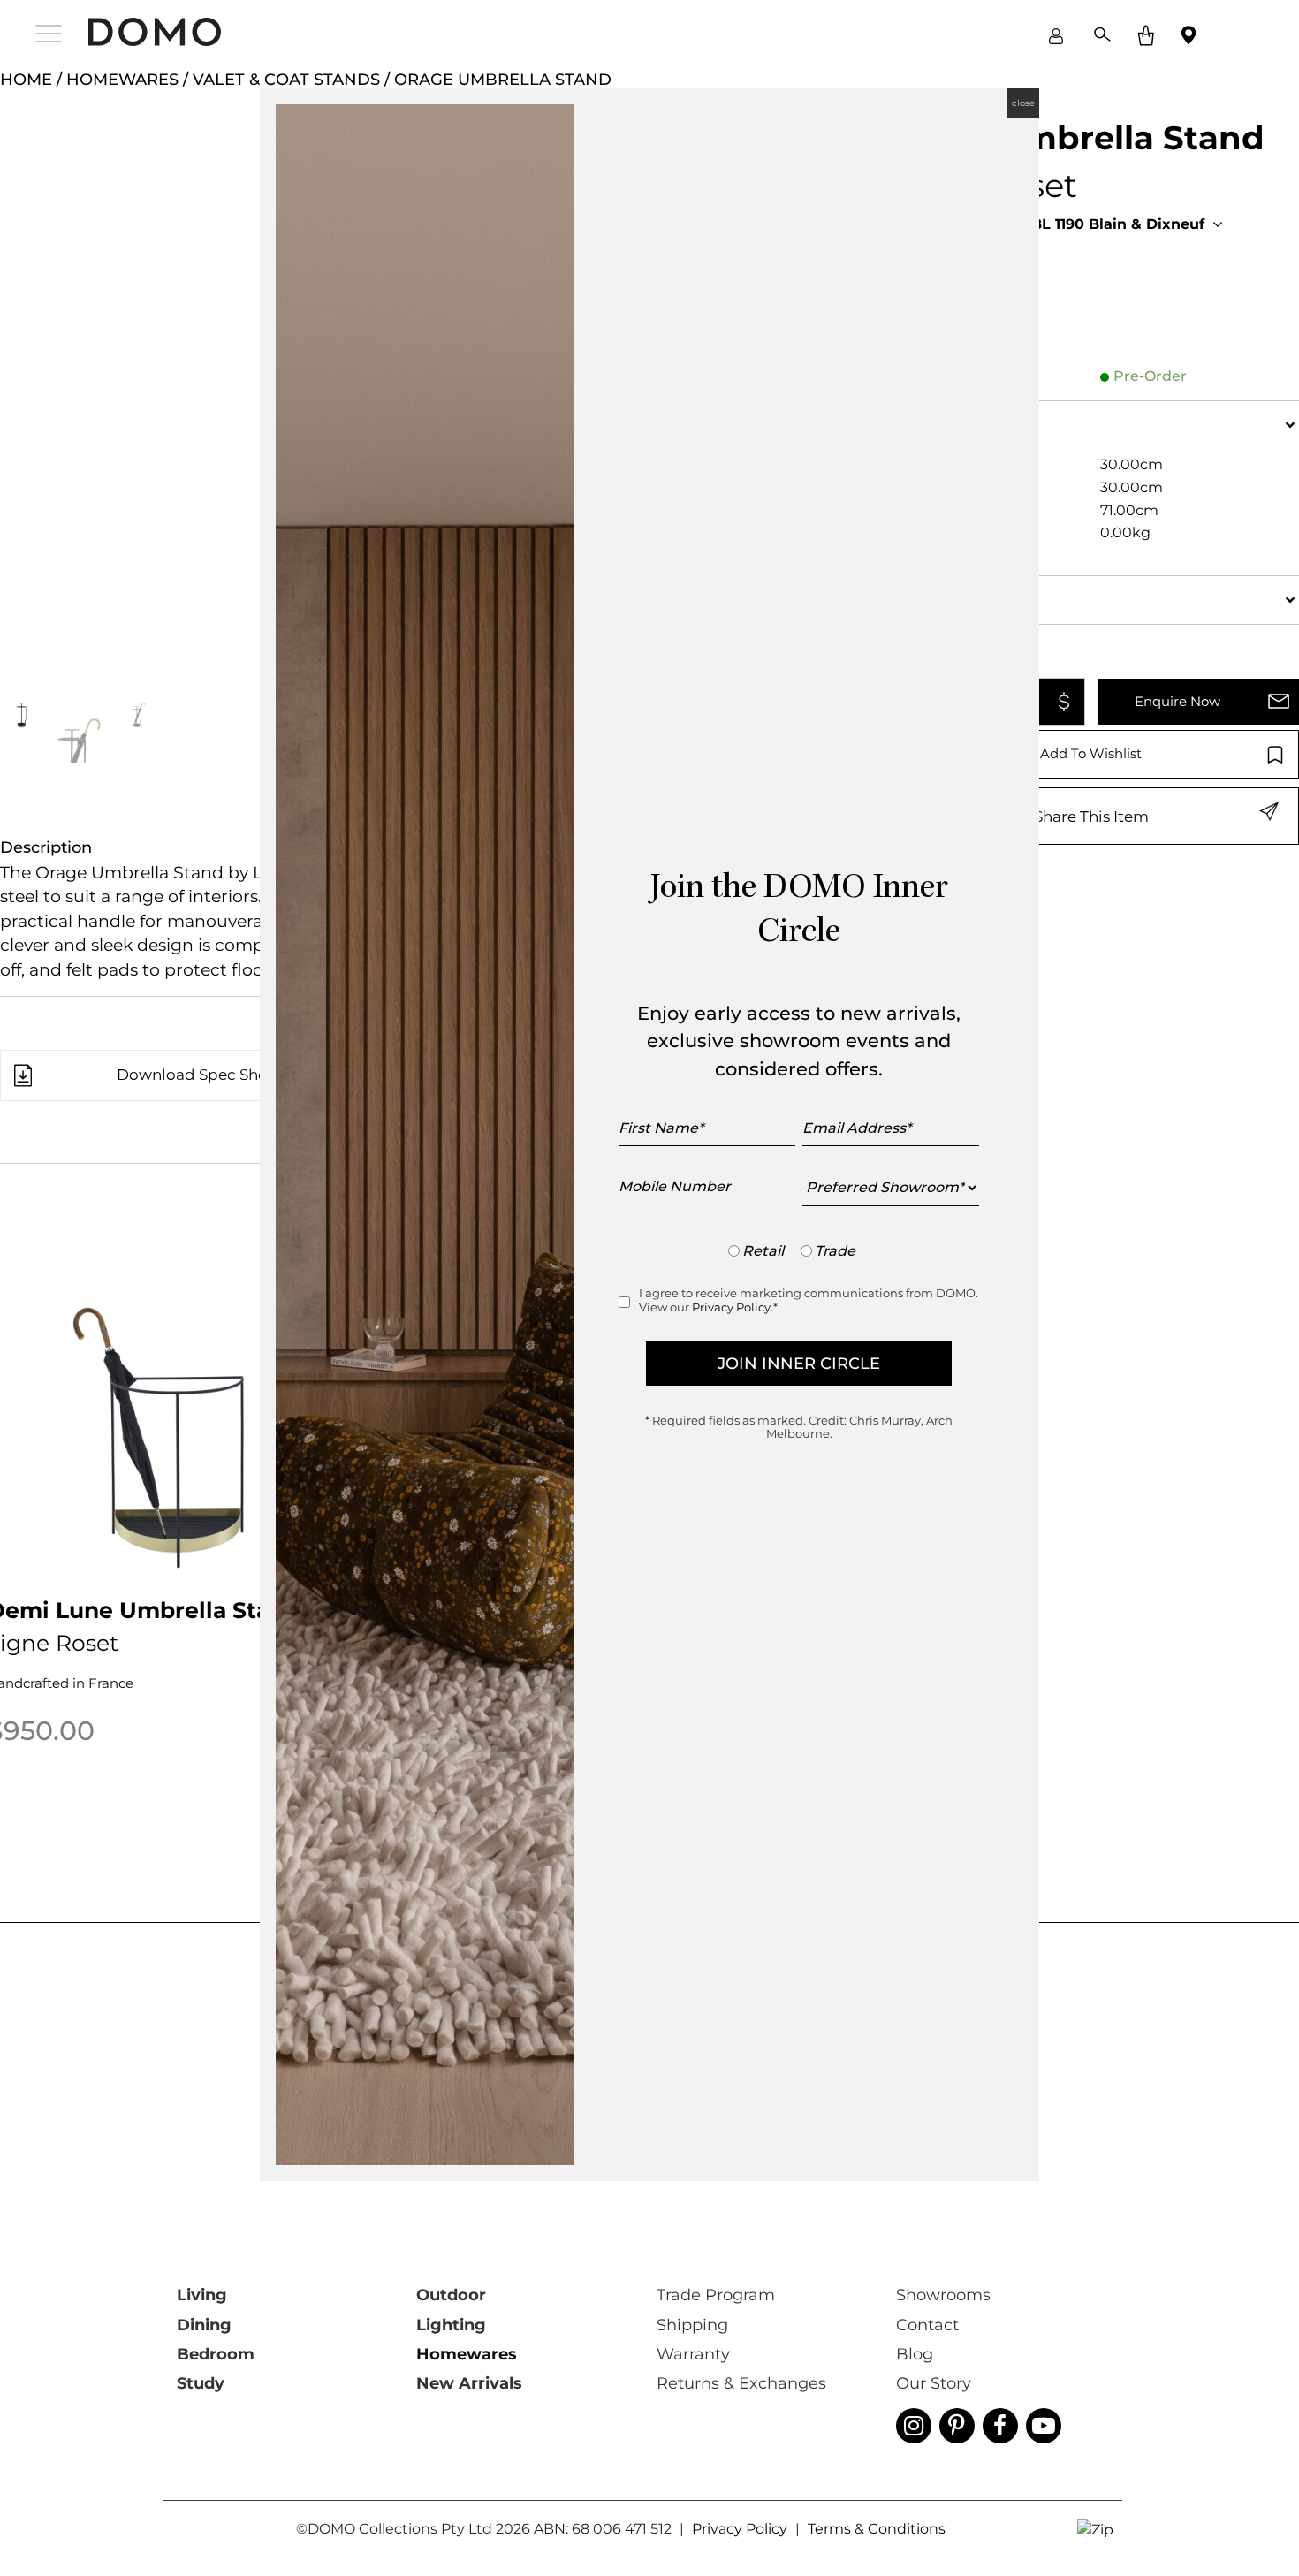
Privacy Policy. (733, 1307)
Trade (835, 1251)
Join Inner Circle (799, 1364)
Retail (763, 1251)
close (1023, 103)
